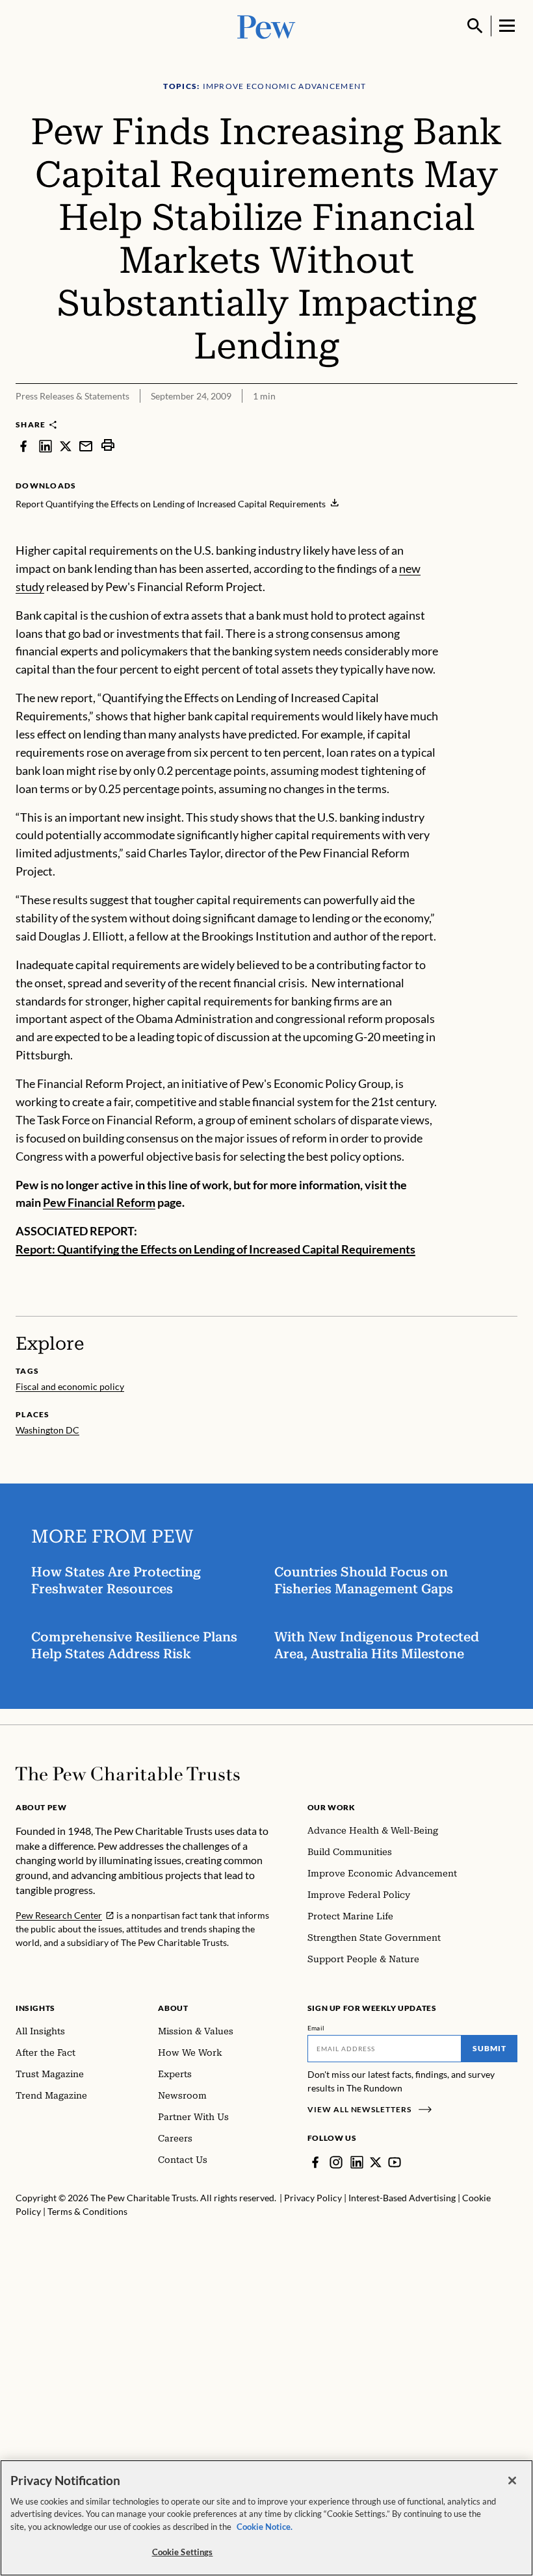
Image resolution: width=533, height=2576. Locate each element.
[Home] (128, 1774)
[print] (108, 445)
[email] (86, 445)
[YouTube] (395, 2162)
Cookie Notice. (265, 2527)
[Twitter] (376, 2162)
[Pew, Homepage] (266, 26)
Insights (35, 2008)
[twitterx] (66, 445)
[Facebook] (315, 2162)
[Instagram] (336, 2162)
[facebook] (23, 445)
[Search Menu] (475, 26)
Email (316, 2028)
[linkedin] (45, 445)
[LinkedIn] (357, 2162)
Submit (489, 2048)
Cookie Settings (183, 2552)
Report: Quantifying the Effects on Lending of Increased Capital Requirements (215, 1249)
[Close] (512, 2481)
